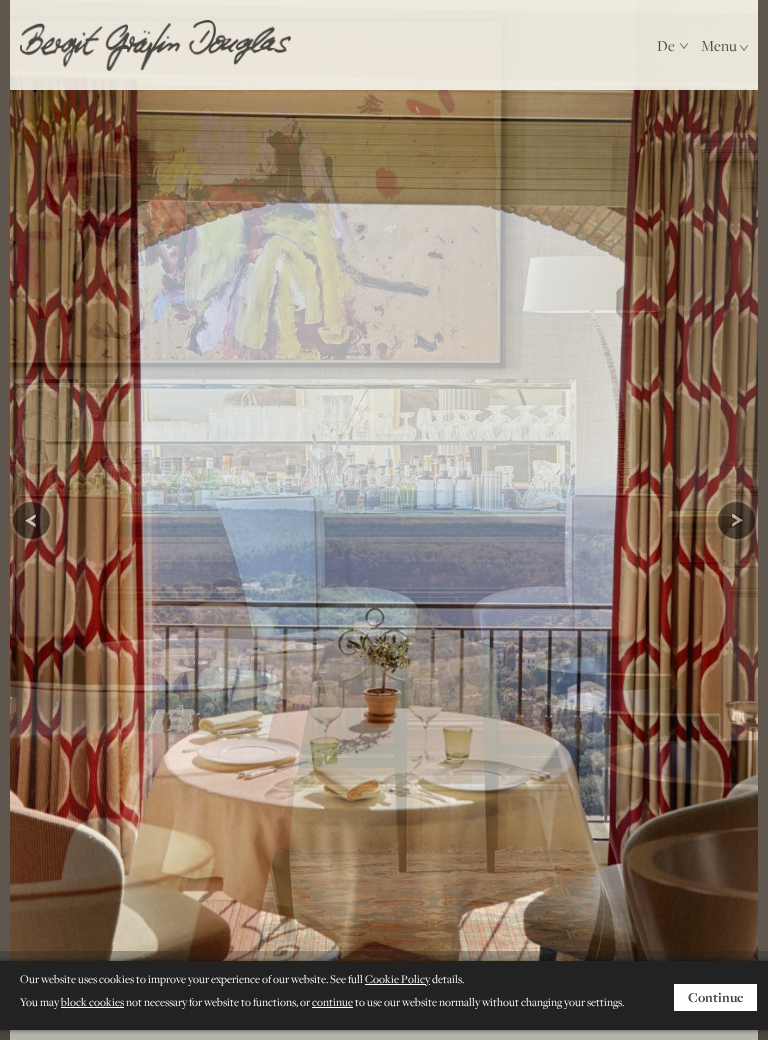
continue (332, 1002)
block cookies (92, 1002)
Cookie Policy (397, 979)
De (666, 45)
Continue (715, 997)
